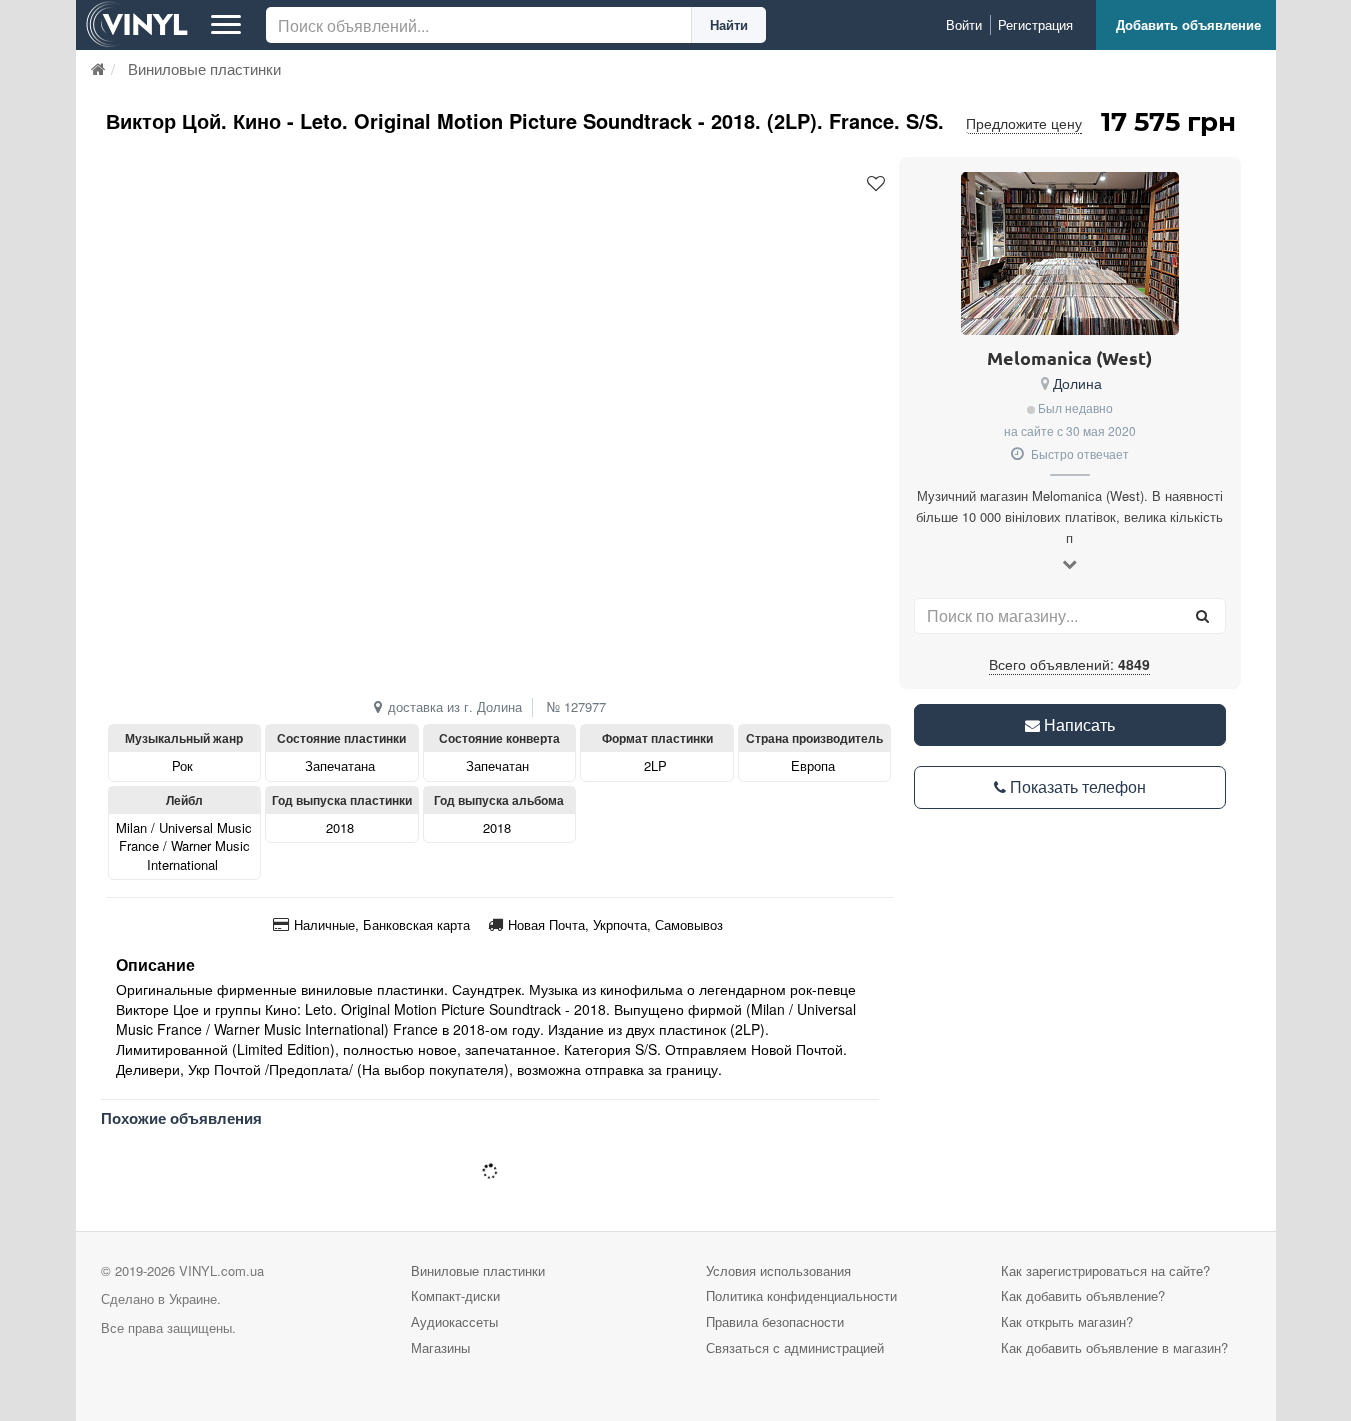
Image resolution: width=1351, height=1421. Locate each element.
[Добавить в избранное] (876, 184)
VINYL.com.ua (221, 1270)
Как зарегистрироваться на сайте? (1105, 1270)
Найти (729, 24)
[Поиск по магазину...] (1203, 616)
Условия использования (778, 1270)
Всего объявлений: (1069, 664)
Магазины (440, 1347)
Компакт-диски (455, 1295)
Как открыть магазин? (1067, 1321)
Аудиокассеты (454, 1321)
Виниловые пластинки (478, 1270)
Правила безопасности (775, 1321)
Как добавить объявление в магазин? (1114, 1347)
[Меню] (226, 25)
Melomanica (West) (1069, 357)
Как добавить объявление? (1083, 1295)
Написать (1077, 724)
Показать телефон (1076, 786)
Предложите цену (1024, 123)
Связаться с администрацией (795, 1347)
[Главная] (98, 68)
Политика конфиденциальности (801, 1295)
